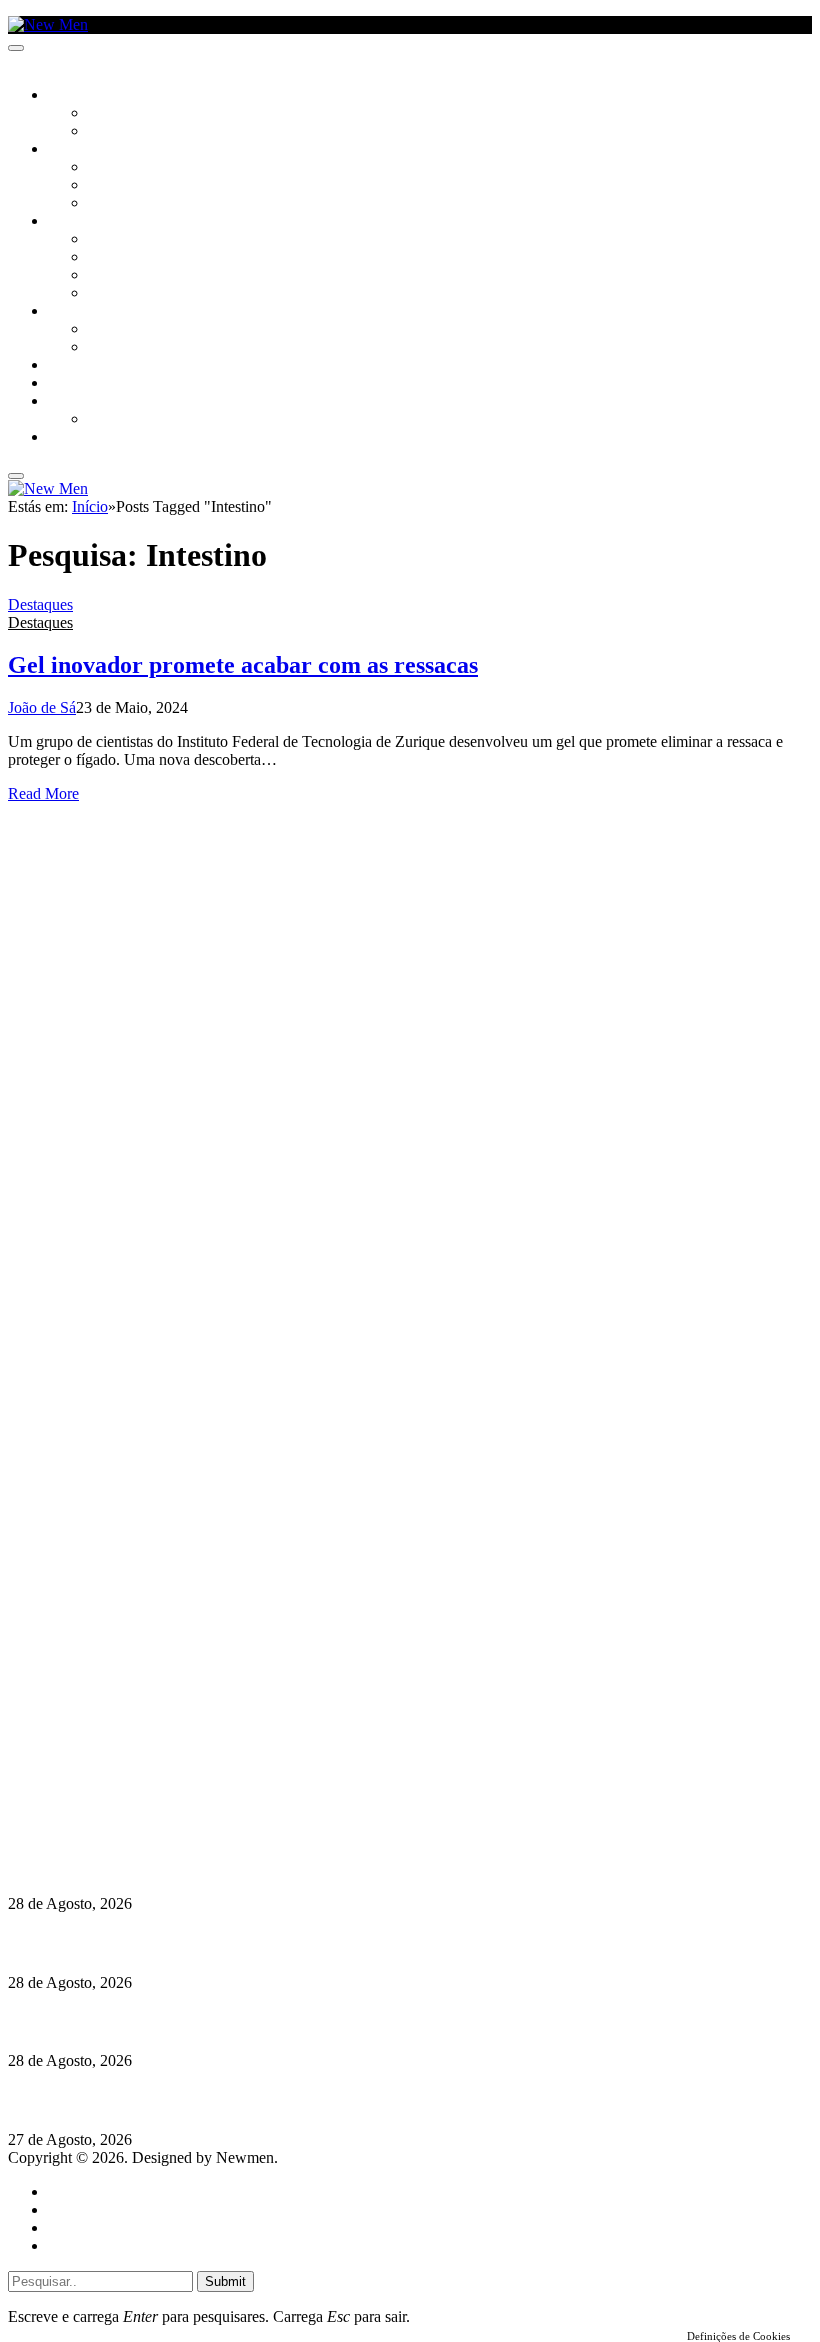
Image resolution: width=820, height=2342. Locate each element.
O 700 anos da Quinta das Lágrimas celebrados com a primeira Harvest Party (270, 2021)
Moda (107, 258)
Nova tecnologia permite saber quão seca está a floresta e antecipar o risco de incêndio (297, 1864)
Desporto (79, 402)
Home (67, 2191)
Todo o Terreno (140, 420)
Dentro (112, 330)
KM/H (64, 384)
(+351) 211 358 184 (143, 1753)
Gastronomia (93, 366)
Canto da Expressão (155, 132)
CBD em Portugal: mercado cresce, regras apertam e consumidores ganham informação (305, 1942)
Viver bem (121, 276)
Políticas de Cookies (130, 1825)
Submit (225, 2281)
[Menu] (16, 48)
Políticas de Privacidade (141, 1807)
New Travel (85, 438)
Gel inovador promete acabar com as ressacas (243, 665)
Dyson (109, 240)
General (73, 2209)
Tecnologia (127, 294)
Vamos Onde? (90, 312)
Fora (104, 348)
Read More (43, 793)
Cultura (76, 150)
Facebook (111, 1789)
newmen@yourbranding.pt (165, 1735)
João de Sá (42, 707)
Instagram (111, 1771)
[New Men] (48, 24)
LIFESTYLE (79, 222)
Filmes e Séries (136, 186)
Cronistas (121, 114)
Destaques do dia (102, 2245)
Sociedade (82, 96)
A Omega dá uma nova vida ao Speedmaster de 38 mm (192, 2100)
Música (112, 204)
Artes (106, 168)
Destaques (40, 604)
